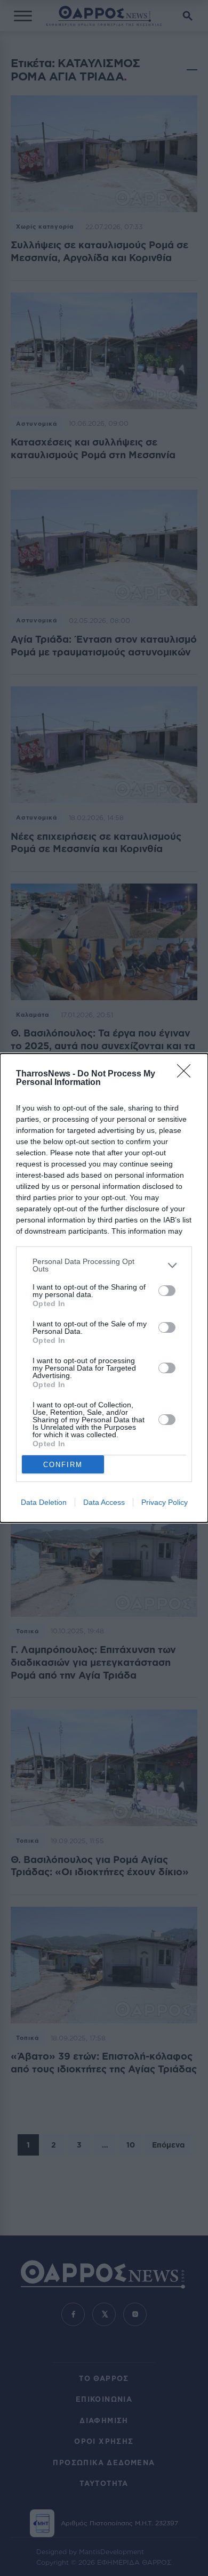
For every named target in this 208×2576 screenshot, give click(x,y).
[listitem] (104, 1265)
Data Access (104, 1502)
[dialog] (104, 1288)
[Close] (187, 1074)
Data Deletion (44, 1502)
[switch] (167, 1291)
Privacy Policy (165, 1502)
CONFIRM (63, 1465)
